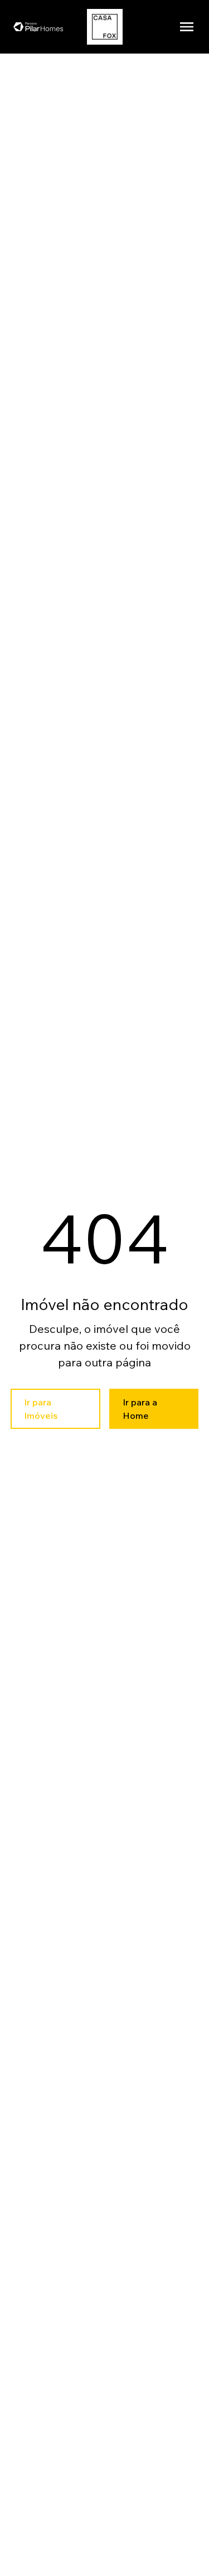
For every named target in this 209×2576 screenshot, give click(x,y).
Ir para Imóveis (41, 1409)
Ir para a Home (140, 1409)
